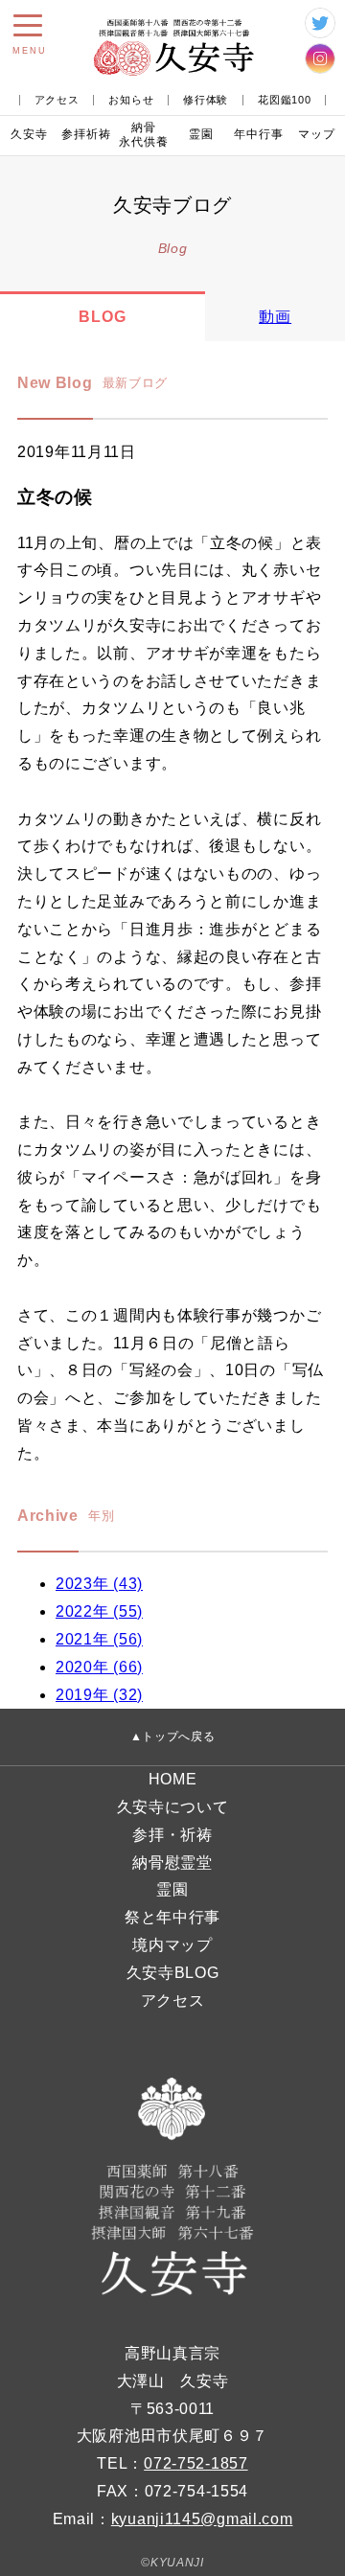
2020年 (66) (99, 1667)
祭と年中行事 (172, 1917)
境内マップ (172, 1945)
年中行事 (259, 134)
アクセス (57, 100)
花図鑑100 (284, 100)
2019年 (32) (99, 1695)
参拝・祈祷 (172, 1835)
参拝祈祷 (86, 134)
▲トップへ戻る (173, 1736)
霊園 (201, 134)
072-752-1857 (195, 2463)
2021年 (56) (99, 1639)
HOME (173, 1779)
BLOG (103, 317)
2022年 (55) (99, 1611)
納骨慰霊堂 (172, 1863)
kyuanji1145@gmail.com (202, 2519)
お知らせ (131, 100)
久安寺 (29, 134)
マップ (317, 134)
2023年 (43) (99, 1584)
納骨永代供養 (144, 135)
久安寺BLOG (173, 1973)
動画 (275, 317)
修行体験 (206, 100)
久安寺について (173, 1807)
